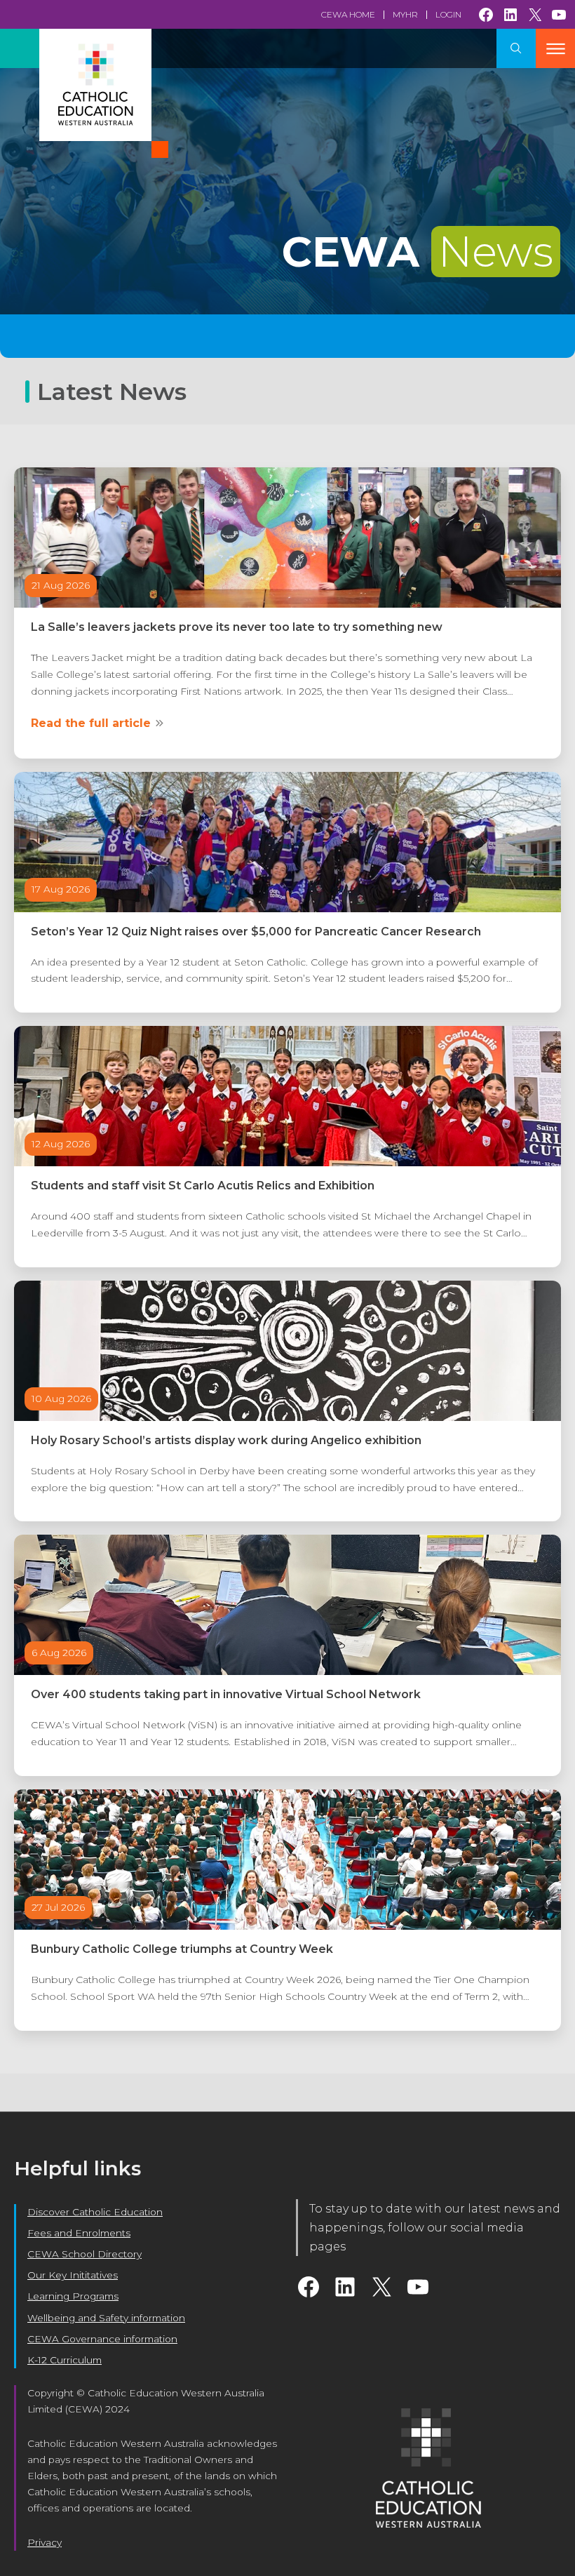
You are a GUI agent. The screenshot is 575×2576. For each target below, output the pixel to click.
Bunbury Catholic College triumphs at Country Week (182, 1949)
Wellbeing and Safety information (106, 2318)
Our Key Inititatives (73, 2275)
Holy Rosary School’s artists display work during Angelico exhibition (226, 1440)
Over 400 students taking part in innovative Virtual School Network (226, 1694)
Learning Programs (73, 2296)
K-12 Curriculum (65, 2360)
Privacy (45, 2542)
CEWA (418, 252)
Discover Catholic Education (95, 2212)
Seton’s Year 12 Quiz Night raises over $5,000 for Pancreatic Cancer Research (256, 932)
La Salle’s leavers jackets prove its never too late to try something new (237, 627)
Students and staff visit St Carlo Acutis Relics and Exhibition (203, 1186)
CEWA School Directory (84, 2254)
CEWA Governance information (102, 2339)
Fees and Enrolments (79, 2233)
